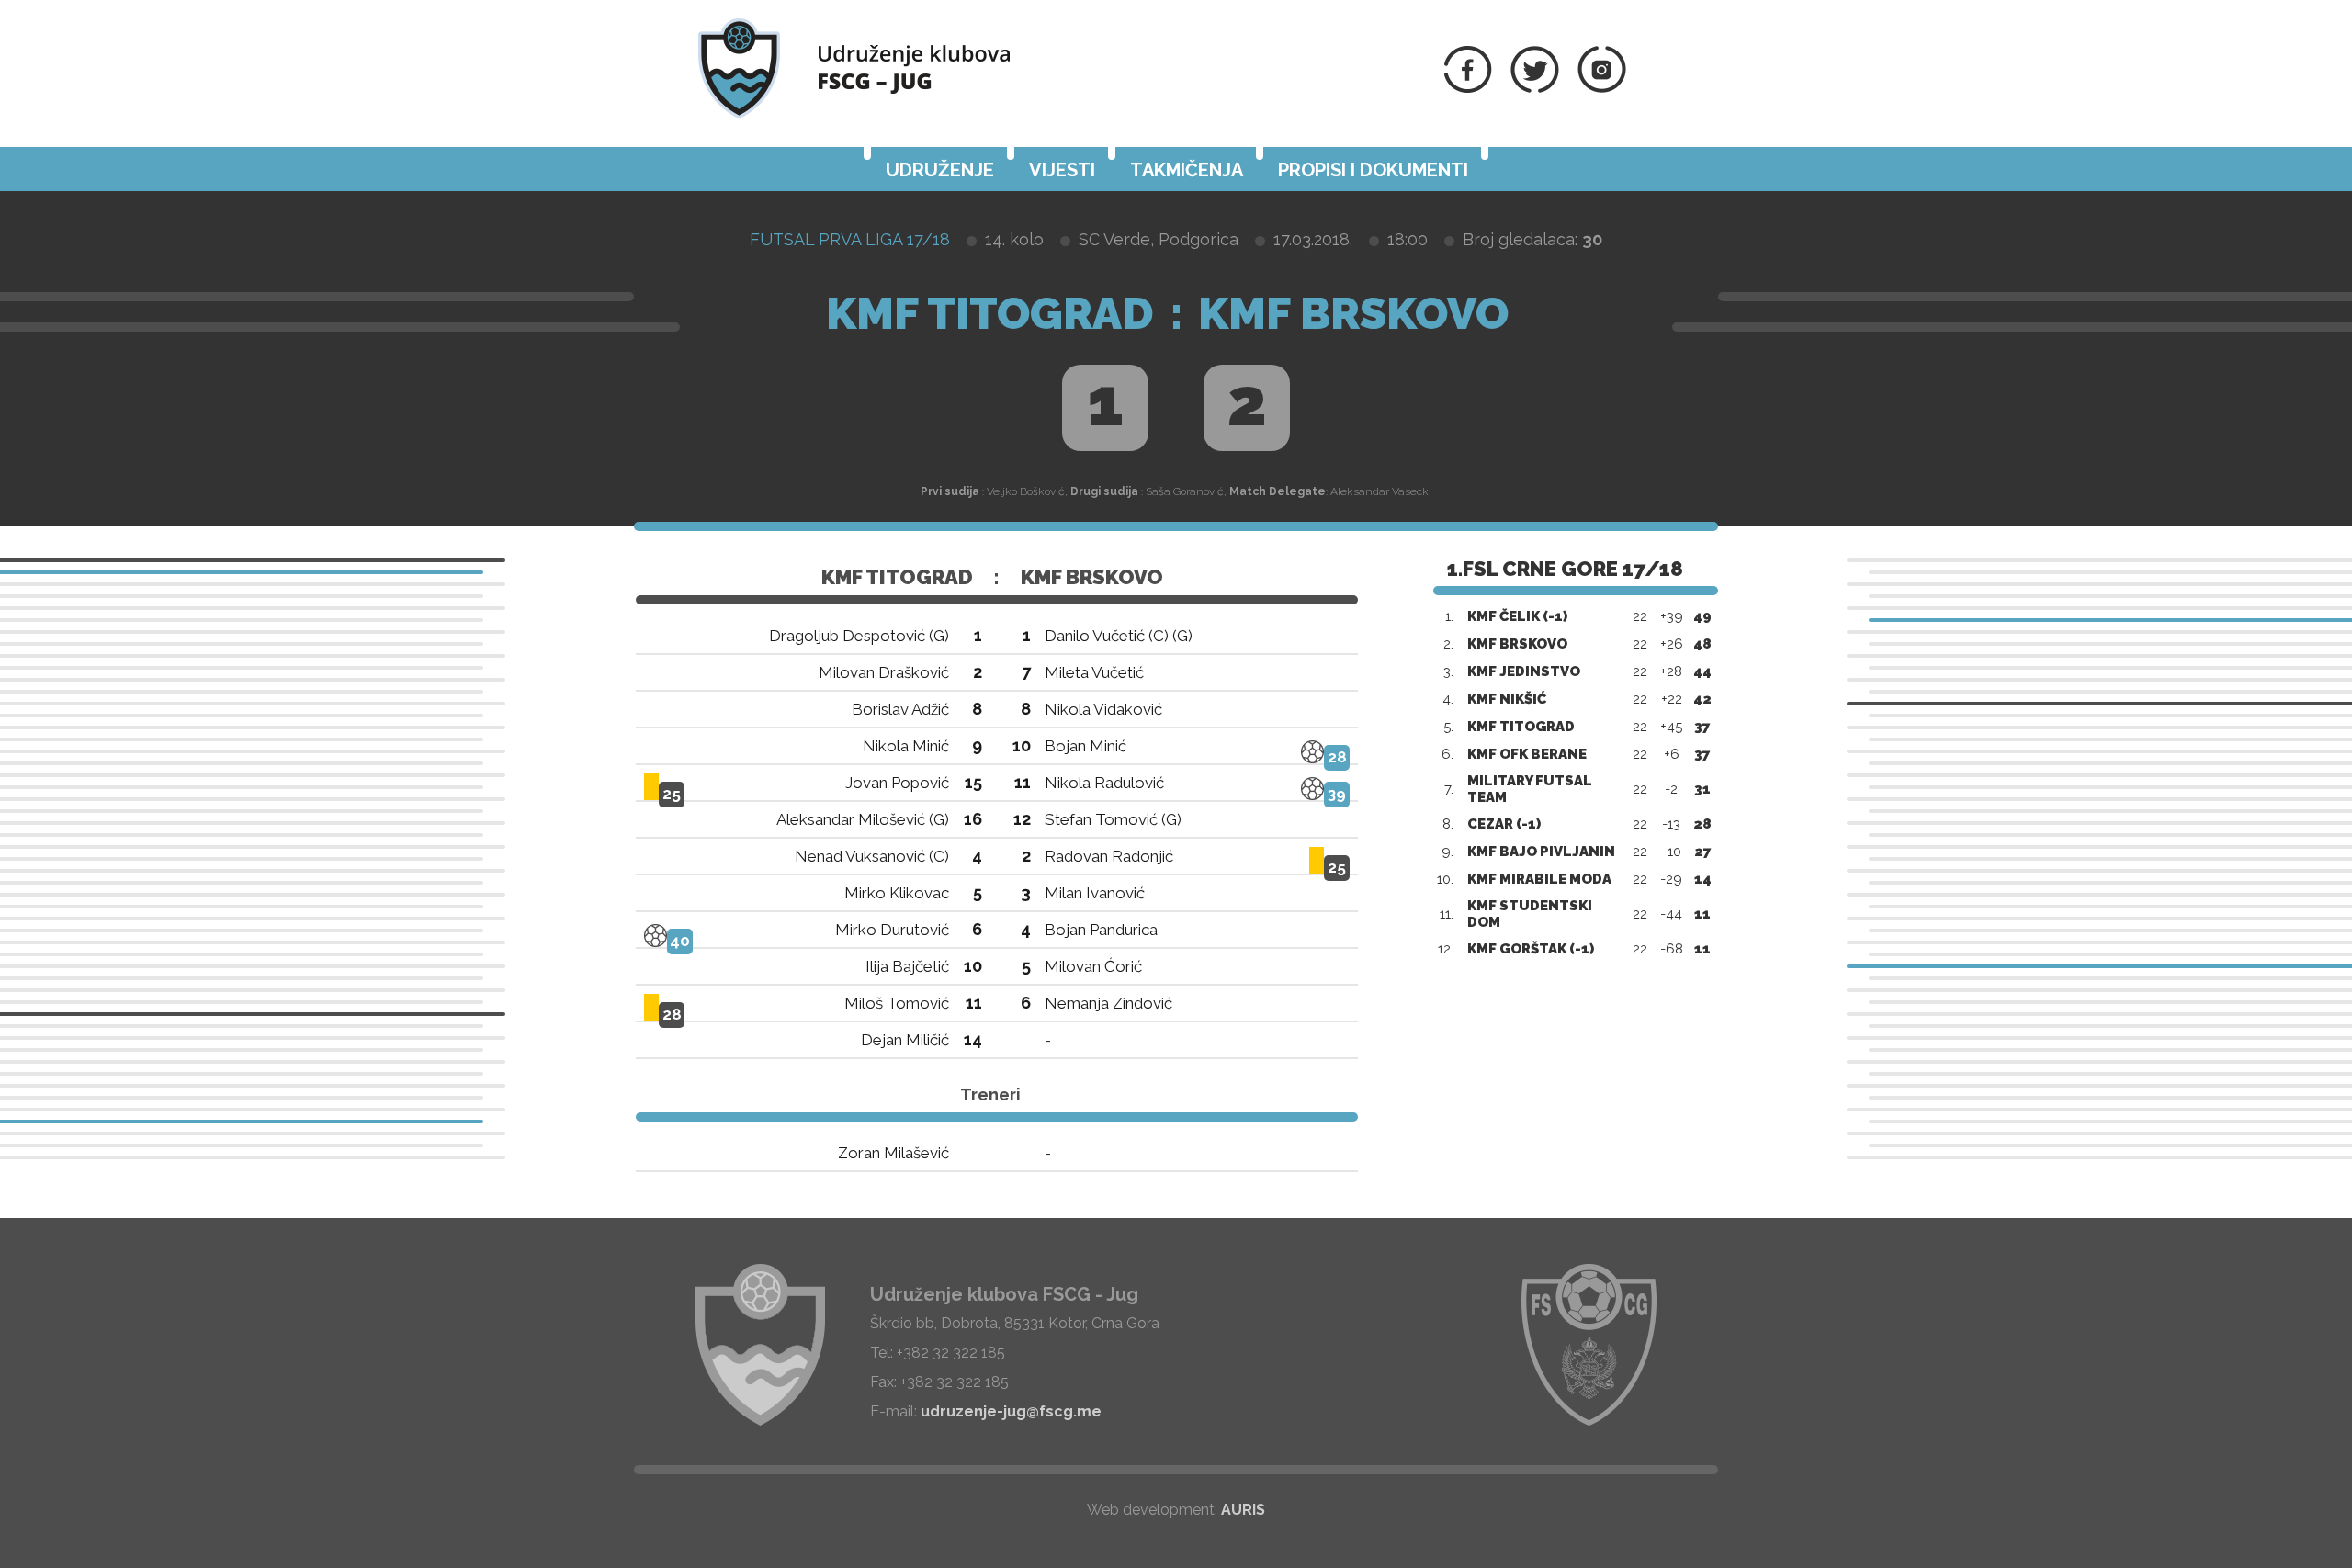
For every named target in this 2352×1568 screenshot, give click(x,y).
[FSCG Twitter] (1535, 88)
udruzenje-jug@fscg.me (1011, 1411)
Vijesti (1062, 170)
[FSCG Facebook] (1468, 88)
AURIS (1243, 1510)
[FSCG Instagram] (1602, 88)
